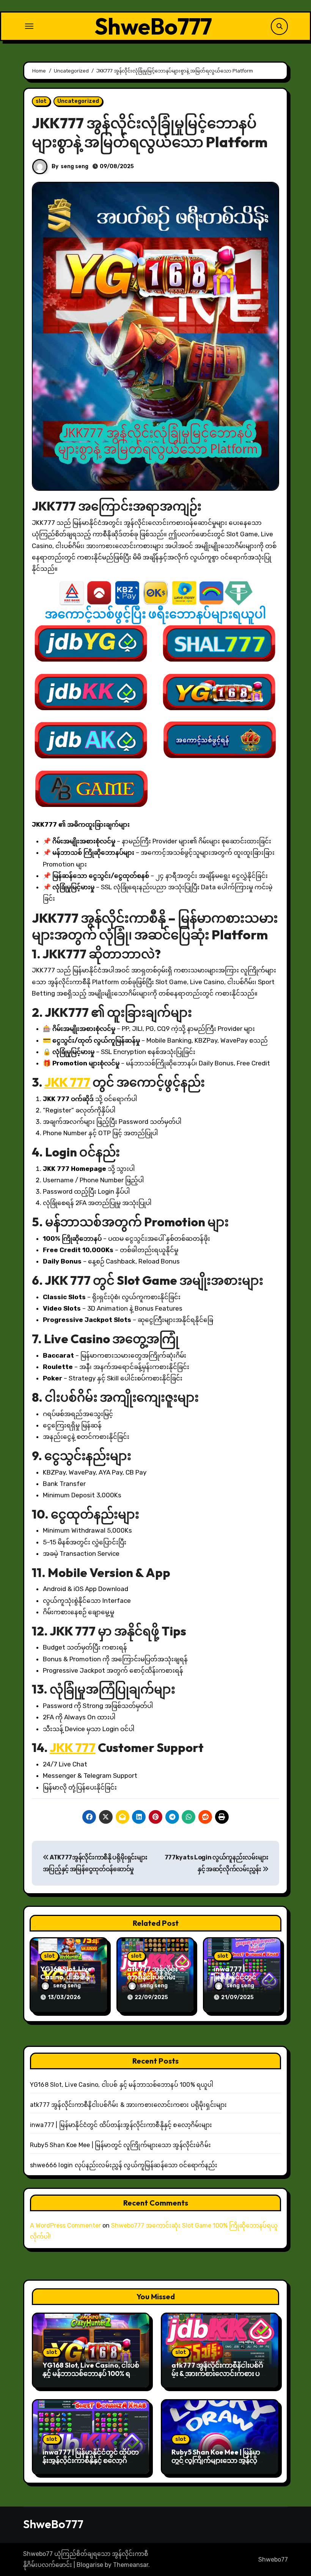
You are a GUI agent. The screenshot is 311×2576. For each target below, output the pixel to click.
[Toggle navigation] (29, 26)
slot (41, 101)
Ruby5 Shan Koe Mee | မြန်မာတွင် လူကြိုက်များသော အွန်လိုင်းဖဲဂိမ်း (120, 2145)
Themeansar (131, 2565)
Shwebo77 (273, 2559)
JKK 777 (67, 1082)
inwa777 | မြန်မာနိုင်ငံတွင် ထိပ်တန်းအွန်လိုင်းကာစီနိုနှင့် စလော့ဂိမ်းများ (121, 2125)
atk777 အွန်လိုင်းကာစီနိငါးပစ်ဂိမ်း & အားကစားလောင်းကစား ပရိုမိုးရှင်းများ (128, 2105)
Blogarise (90, 2565)
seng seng (75, 166)
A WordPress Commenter (65, 2225)
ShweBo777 (153, 26)
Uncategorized (78, 101)
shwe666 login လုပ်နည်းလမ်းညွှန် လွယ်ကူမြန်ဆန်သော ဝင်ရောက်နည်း (124, 2165)
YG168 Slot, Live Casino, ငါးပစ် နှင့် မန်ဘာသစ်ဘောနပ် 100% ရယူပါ (122, 2085)
